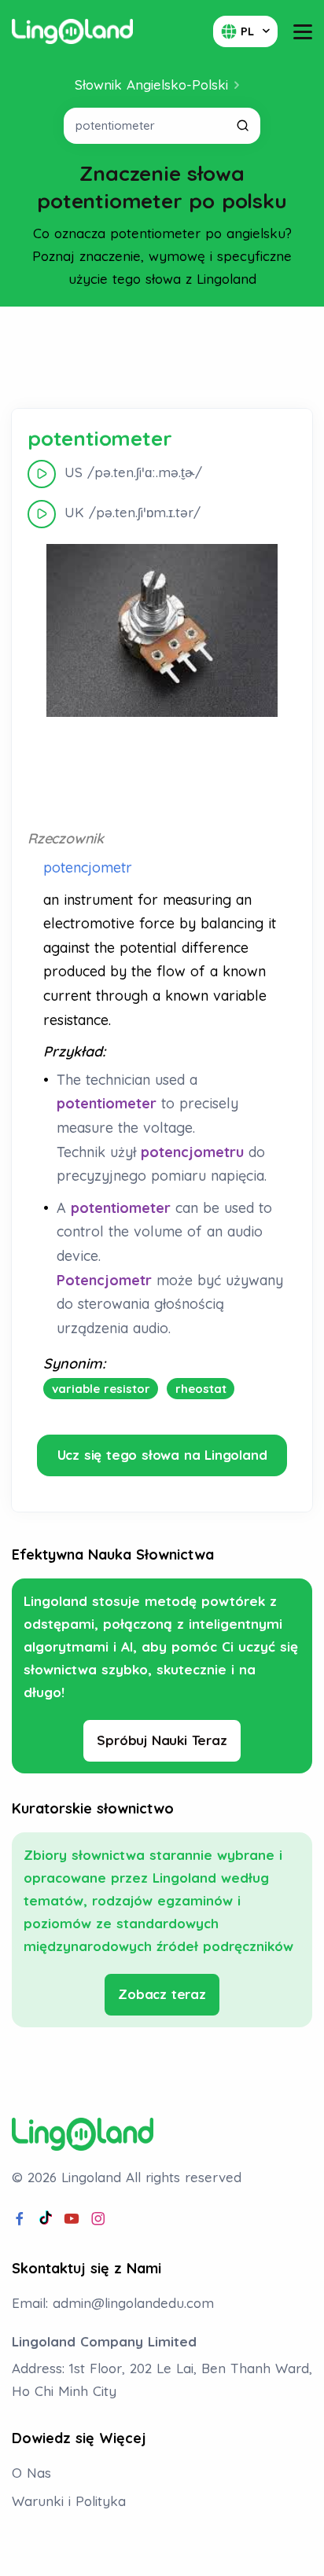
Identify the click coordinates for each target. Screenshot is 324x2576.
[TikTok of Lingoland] (46, 2219)
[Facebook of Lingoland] (20, 2219)
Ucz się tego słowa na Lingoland (162, 1455)
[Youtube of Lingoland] (72, 2219)
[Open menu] (303, 32)
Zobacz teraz (162, 1994)
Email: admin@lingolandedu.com (113, 2303)
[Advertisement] (162, 358)
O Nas (31, 2473)
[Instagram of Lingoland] (98, 2219)
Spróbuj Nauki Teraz (162, 1740)
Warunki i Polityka (69, 2501)
